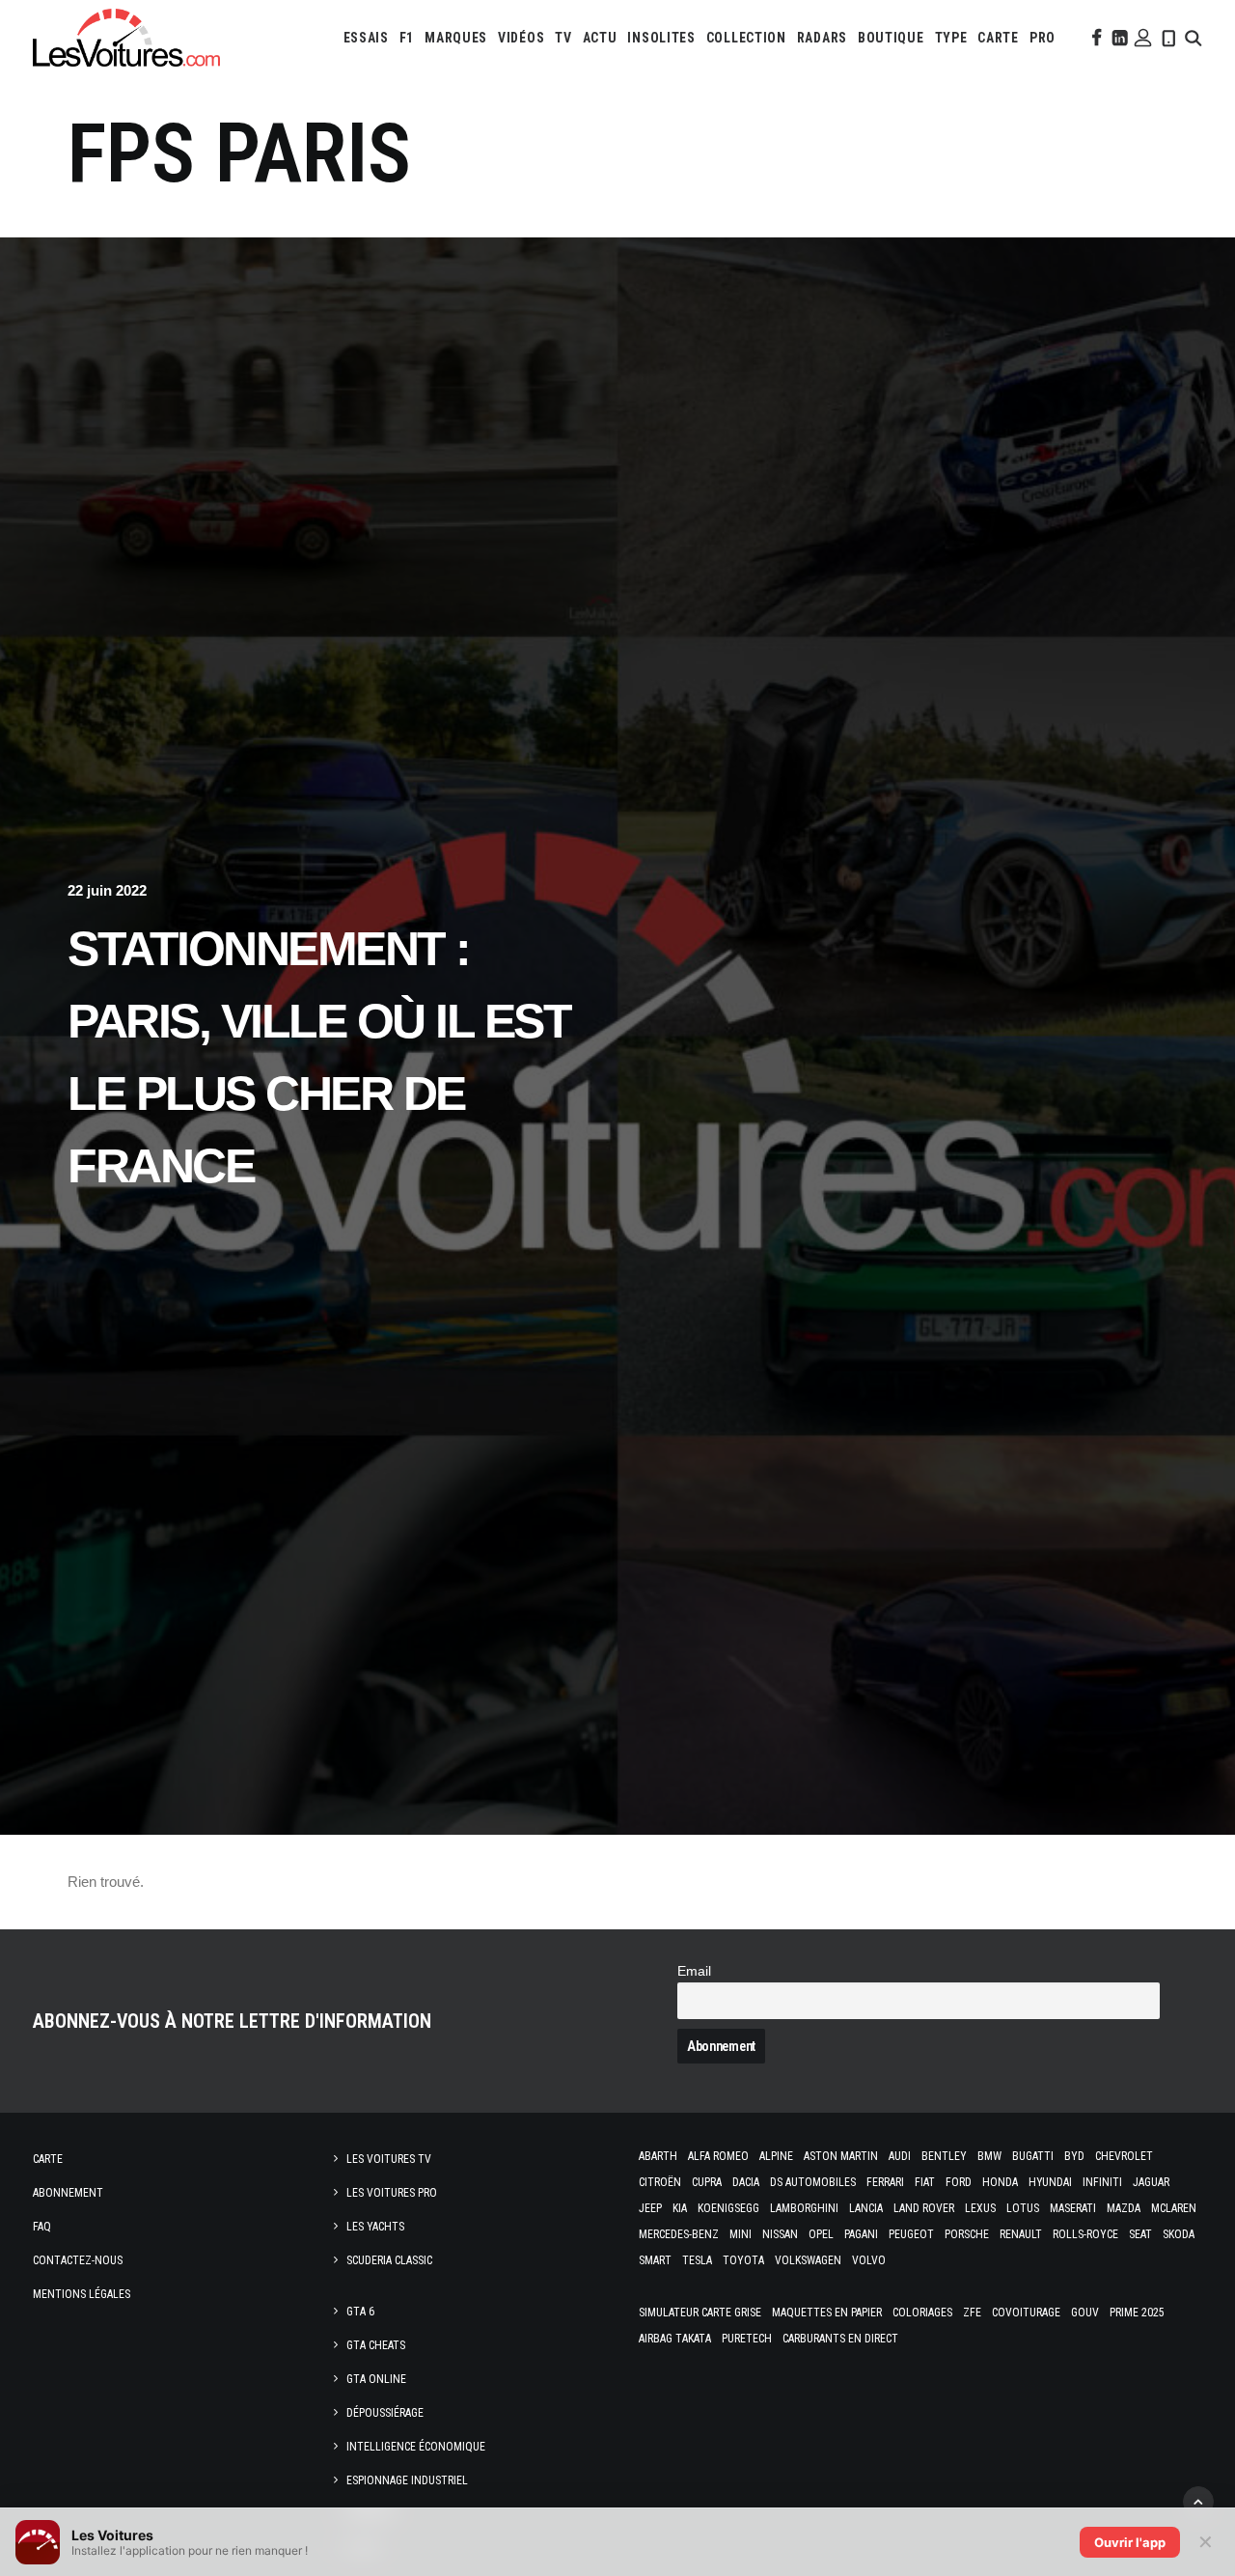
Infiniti (1102, 2182)
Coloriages (922, 2313)
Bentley (944, 2156)
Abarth (658, 2156)
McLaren (1174, 2208)
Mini (741, 2234)
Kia (680, 2208)
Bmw (989, 2156)
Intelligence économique (416, 2447)
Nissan (780, 2234)
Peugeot (911, 2234)
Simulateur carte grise (700, 2313)
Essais (366, 38)
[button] (1095, 38)
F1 (407, 38)
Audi (900, 2156)
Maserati (1073, 2208)
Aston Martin (841, 2156)
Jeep (650, 2208)
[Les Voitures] (126, 38)
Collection (746, 38)
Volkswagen (808, 2260)
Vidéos (521, 38)
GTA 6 (360, 2312)
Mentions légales (82, 2294)
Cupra (707, 2182)
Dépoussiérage (385, 2413)
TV (563, 38)
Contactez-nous (78, 2260)
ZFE (972, 2313)
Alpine (776, 2156)
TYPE (951, 38)
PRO (1043, 38)
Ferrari (885, 2182)
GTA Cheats (376, 2345)
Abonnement (68, 2193)
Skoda (1179, 2234)
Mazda (1124, 2208)
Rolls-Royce (1085, 2234)
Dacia (746, 2182)
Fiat (925, 2182)
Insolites (661, 38)
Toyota (743, 2260)
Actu (600, 38)
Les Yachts (375, 2227)
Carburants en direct (840, 2339)
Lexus (980, 2208)
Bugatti (1033, 2156)
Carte (48, 2159)
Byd (1074, 2156)
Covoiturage (1026, 2313)
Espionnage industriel (407, 2480)
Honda (1000, 2182)
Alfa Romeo (718, 2156)
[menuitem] (366, 38)
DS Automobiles (813, 2182)
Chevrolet (1124, 2156)
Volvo (869, 2260)
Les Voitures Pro (392, 2193)
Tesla (697, 2260)
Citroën (660, 2182)
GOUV (1085, 2313)
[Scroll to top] (1198, 2500)
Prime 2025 (1137, 2313)
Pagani (861, 2234)
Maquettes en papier (827, 2313)
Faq (42, 2227)
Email (694, 1971)
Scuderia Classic (389, 2260)
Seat (1140, 2234)
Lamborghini (804, 2208)
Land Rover (924, 2208)
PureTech (747, 2339)
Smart (655, 2260)
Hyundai (1050, 2182)
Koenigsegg (728, 2208)
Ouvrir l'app (1130, 2542)
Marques (456, 38)
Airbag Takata (675, 2339)
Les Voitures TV (389, 2159)
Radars (822, 38)
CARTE (998, 38)
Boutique (891, 38)
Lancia (866, 2208)
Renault (1021, 2234)
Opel (821, 2234)
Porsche (967, 2234)
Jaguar (1151, 2182)
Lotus (1023, 2208)
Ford (959, 2182)
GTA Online (376, 2379)
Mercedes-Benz (679, 2234)
